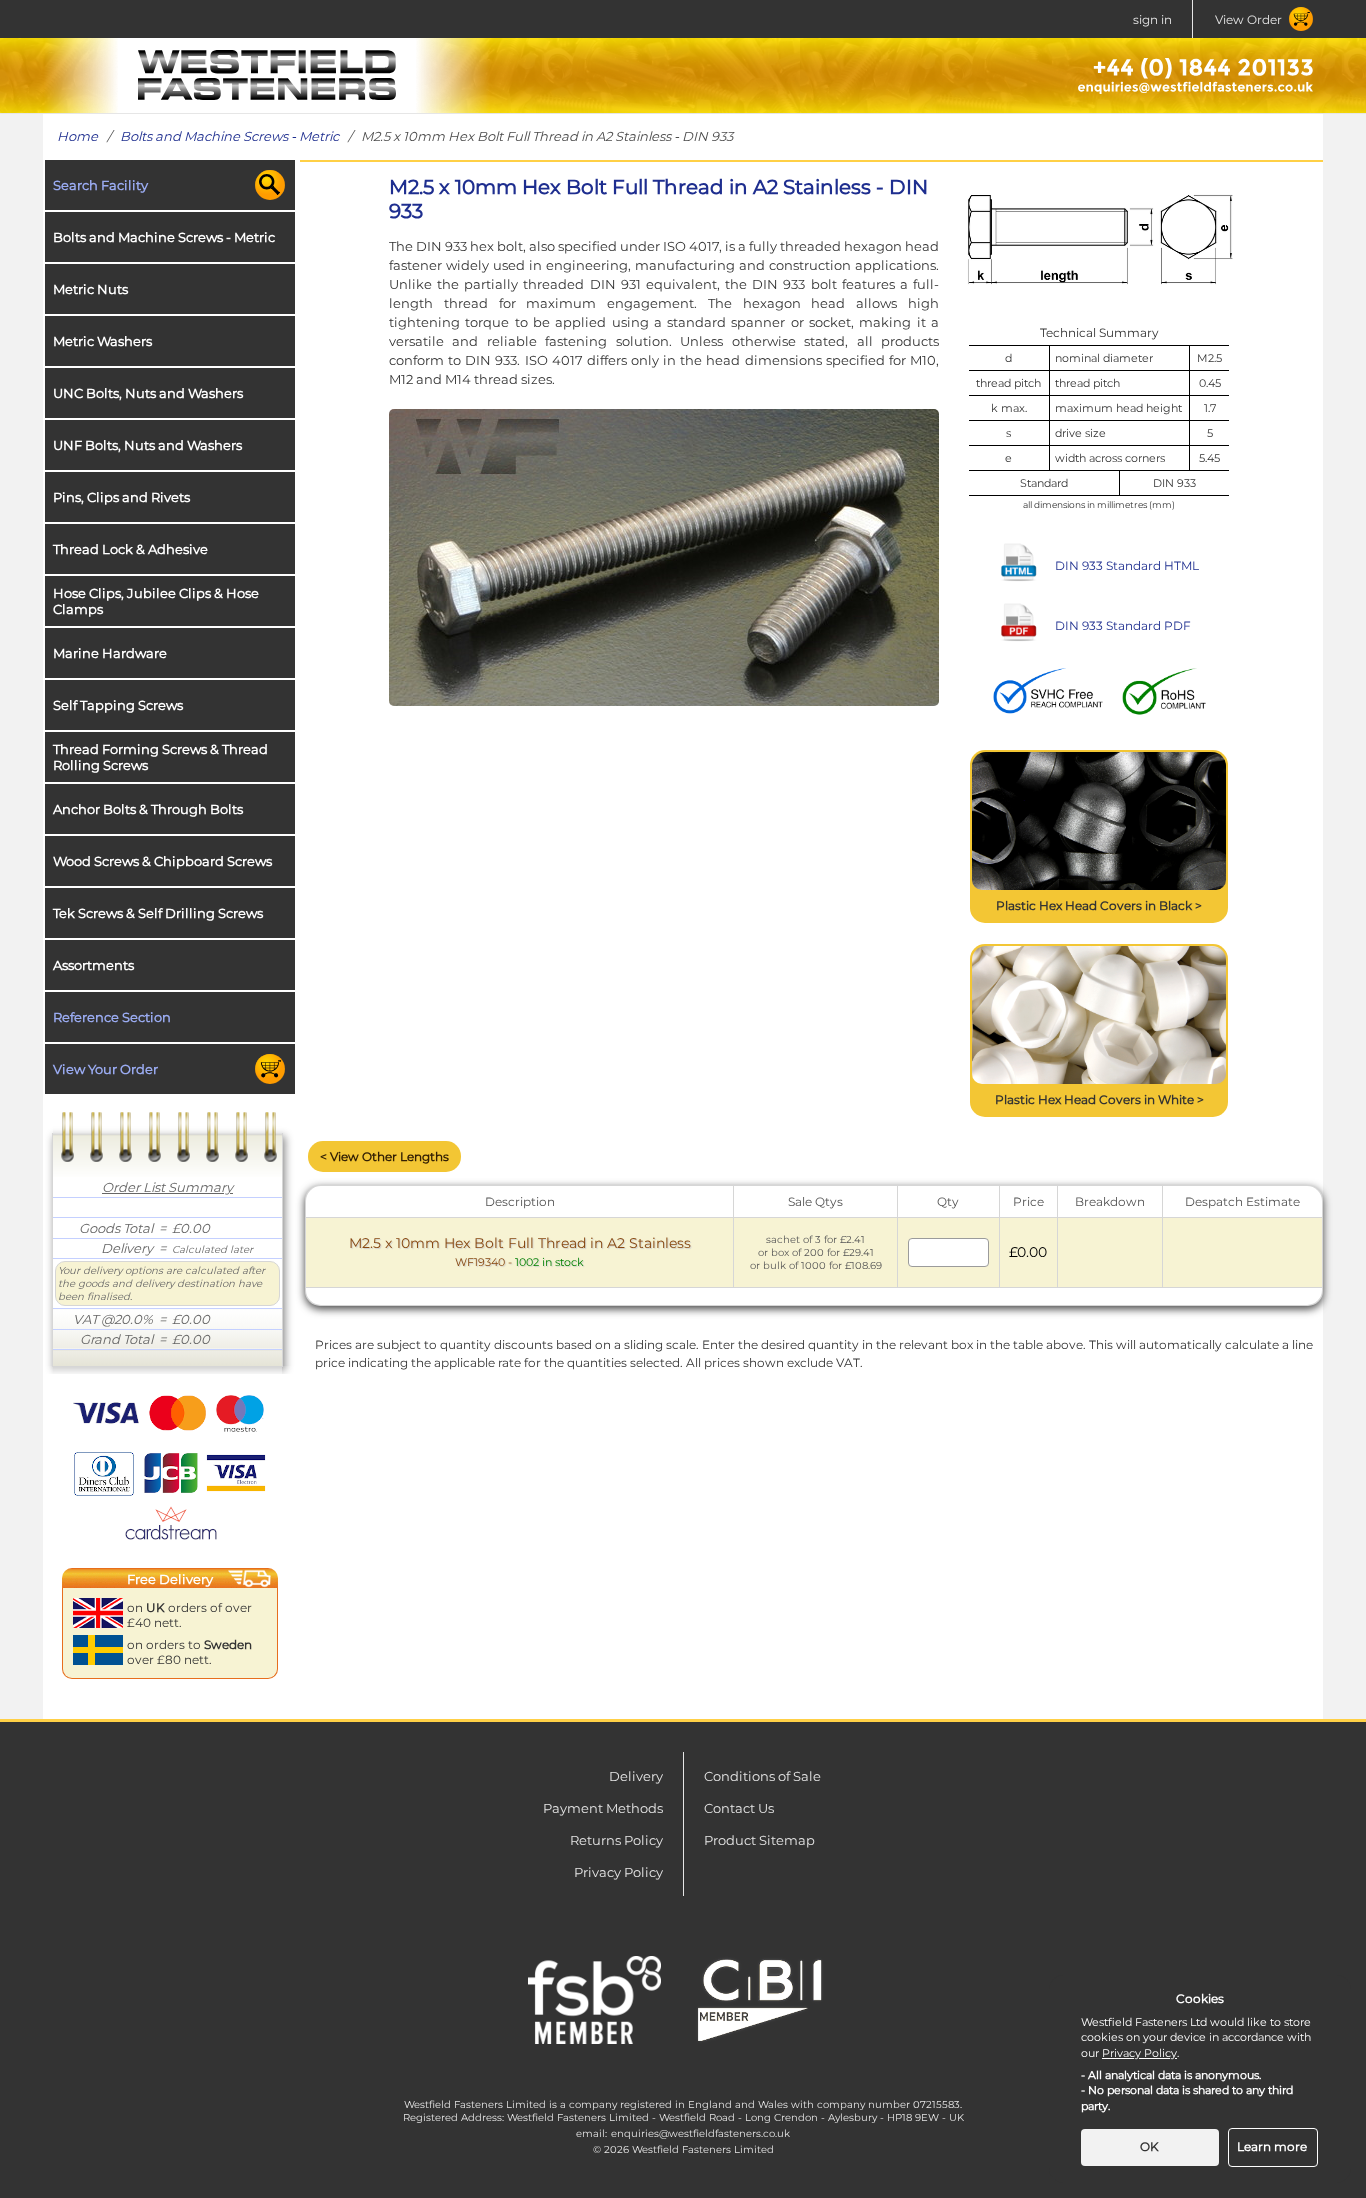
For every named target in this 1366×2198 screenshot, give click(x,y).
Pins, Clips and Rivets (121, 497)
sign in (1152, 19)
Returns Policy (616, 1840)
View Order (1248, 19)
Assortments (93, 965)
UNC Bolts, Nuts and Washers (148, 393)
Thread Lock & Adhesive (130, 549)
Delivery (636, 1776)
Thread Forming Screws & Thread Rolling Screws (160, 757)
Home (77, 136)
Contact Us (739, 1808)
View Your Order (105, 1069)
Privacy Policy (618, 1872)
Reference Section (112, 1017)
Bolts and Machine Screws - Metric (229, 136)
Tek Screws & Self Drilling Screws (158, 913)
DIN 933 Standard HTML (1127, 565)
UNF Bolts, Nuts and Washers (147, 445)
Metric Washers (102, 341)
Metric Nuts (90, 289)
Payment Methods (603, 1808)
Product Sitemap (759, 1840)
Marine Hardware (110, 653)
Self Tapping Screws (118, 705)
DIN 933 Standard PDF (1123, 625)
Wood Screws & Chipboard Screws (162, 861)
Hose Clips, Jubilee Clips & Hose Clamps (156, 601)
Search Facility (100, 185)
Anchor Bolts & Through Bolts (148, 809)
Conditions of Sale (762, 1776)
